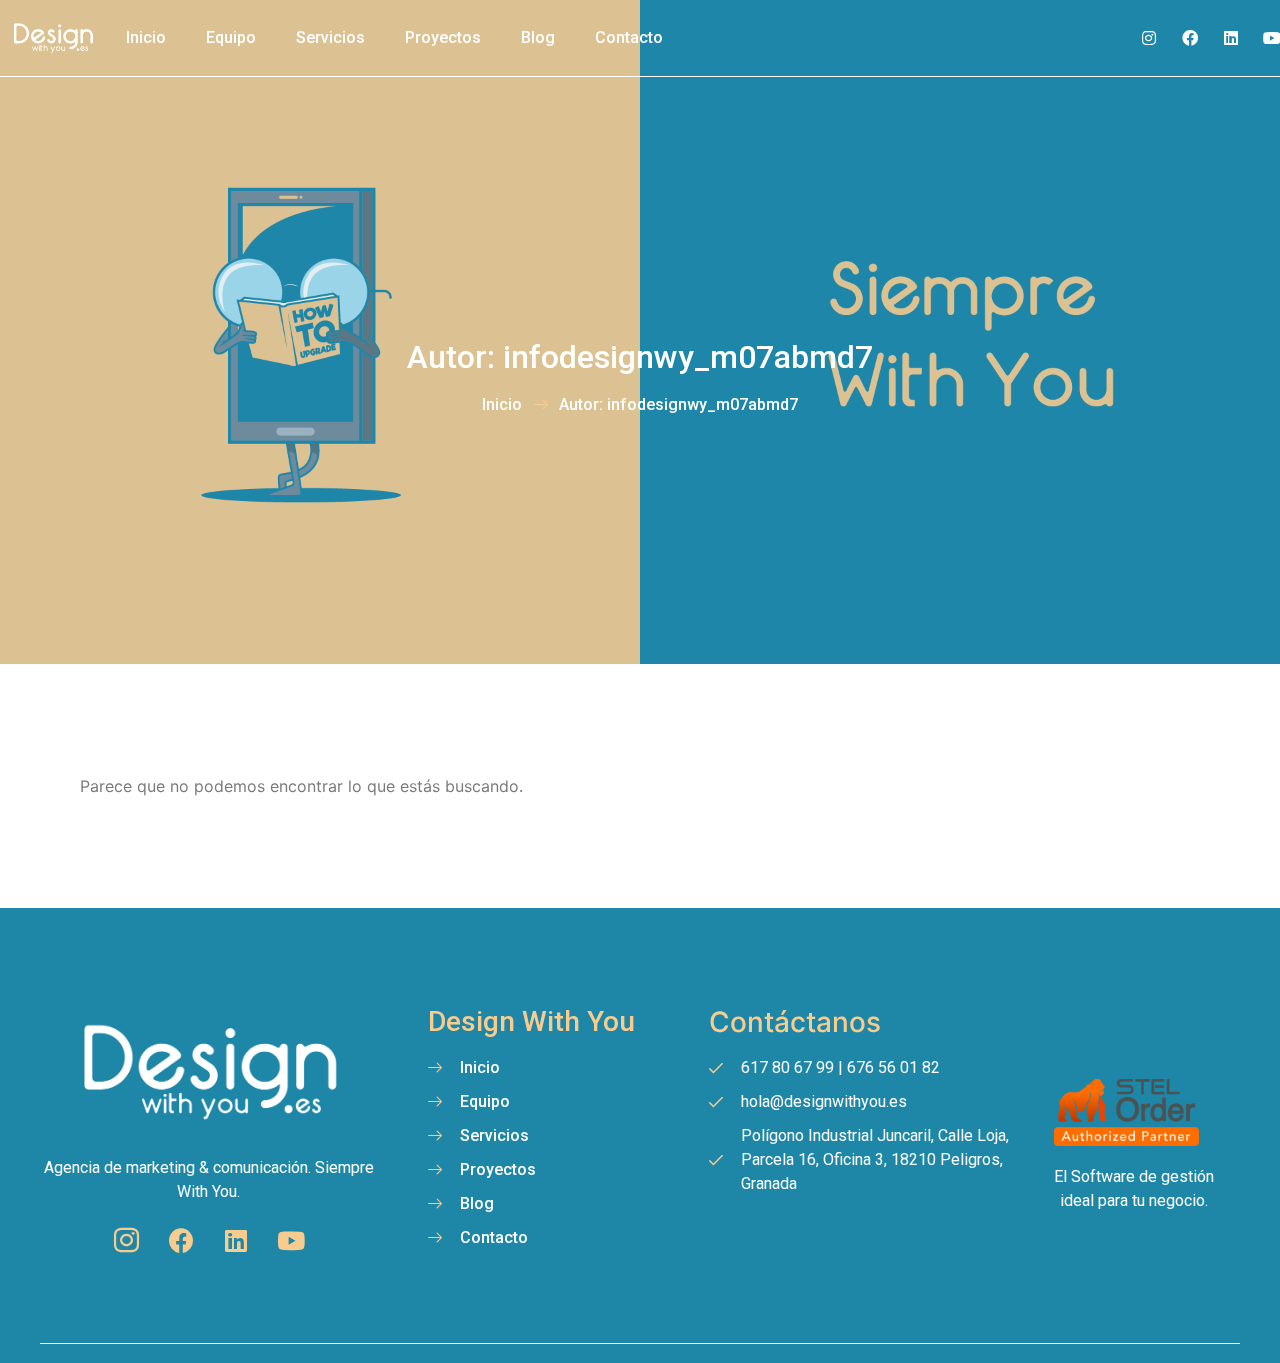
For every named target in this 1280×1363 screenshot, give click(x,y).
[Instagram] (1149, 38)
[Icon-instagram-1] (126, 1240)
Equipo (231, 37)
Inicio (146, 37)
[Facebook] (1190, 38)
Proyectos (443, 37)
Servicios (330, 37)
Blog (538, 37)
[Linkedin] (1231, 38)
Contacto (629, 37)
